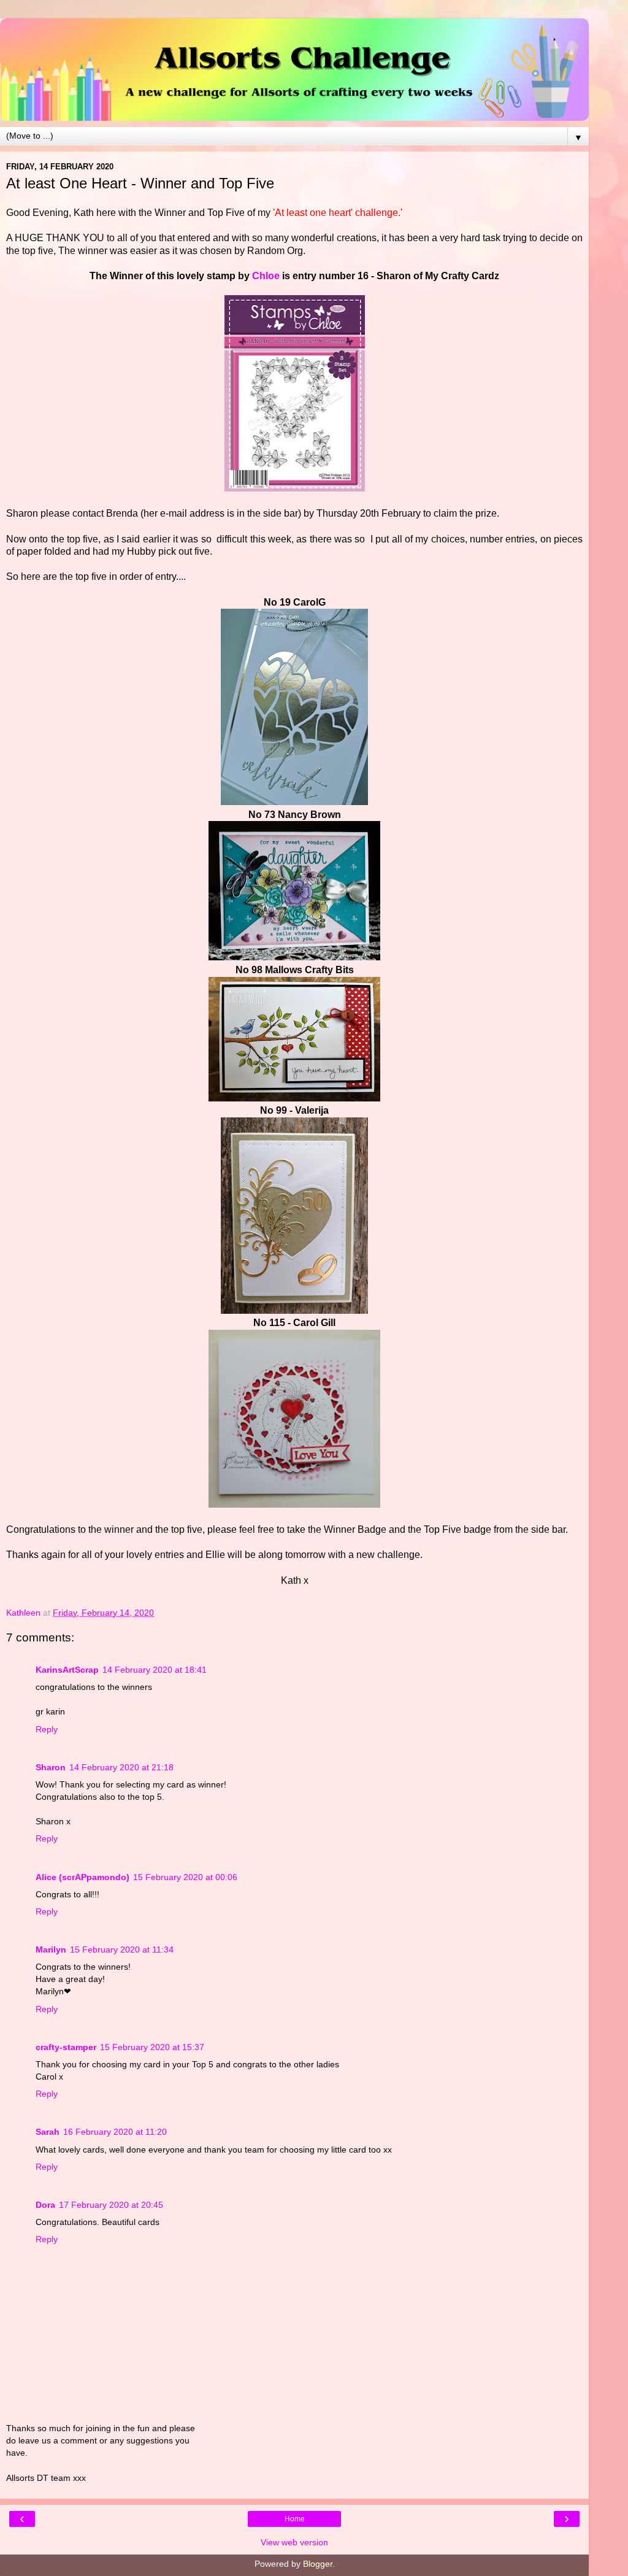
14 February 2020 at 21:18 (121, 1767)
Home (295, 2519)
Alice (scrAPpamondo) (82, 1877)
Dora (45, 2205)
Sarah (48, 2132)
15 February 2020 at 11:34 (122, 1949)
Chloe (265, 276)
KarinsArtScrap (67, 1670)
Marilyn (51, 1949)
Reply (47, 1729)
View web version (294, 2542)
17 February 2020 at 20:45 (111, 2205)
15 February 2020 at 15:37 (152, 2047)
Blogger (318, 2564)
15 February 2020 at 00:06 (185, 1877)
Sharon (51, 1767)
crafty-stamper (66, 2047)
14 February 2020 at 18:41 (155, 1670)
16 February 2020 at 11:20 (115, 2132)
